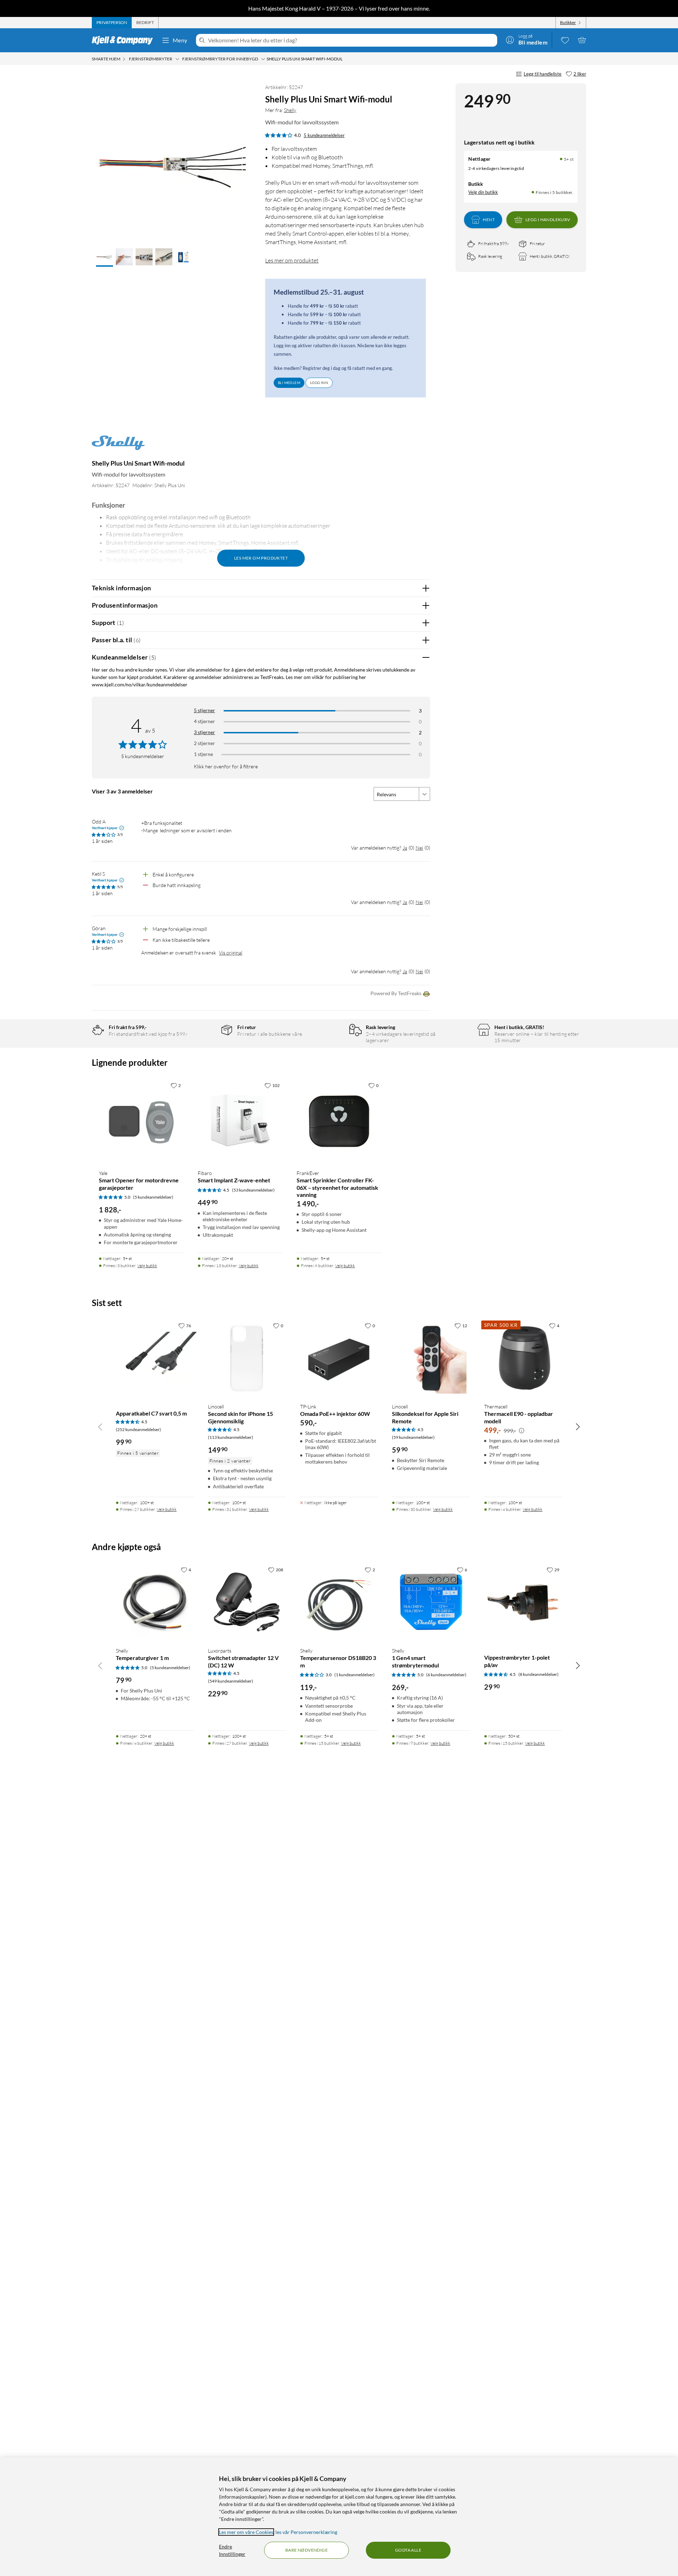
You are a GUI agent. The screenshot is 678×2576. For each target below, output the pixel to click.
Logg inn (319, 383)
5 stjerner (204, 710)
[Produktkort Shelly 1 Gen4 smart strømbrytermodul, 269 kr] (431, 1602)
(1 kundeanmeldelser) (355, 1675)
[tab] (112, 23)
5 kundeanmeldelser (324, 135)
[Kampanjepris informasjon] (522, 1431)
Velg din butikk (483, 192)
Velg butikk (147, 1266)
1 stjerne (203, 754)
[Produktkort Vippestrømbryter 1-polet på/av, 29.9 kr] (523, 1602)
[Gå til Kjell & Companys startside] (124, 40)
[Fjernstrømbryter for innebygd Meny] (263, 59)
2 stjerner (204, 743)
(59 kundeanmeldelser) (413, 1437)
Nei (419, 848)
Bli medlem (289, 383)
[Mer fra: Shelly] (118, 446)
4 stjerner (204, 721)
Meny (180, 40)
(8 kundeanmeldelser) (539, 1674)
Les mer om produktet (292, 260)
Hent (489, 220)
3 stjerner (204, 732)
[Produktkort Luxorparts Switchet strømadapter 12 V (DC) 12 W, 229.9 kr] (247, 1602)
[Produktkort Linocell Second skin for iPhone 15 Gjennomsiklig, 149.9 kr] (247, 1358)
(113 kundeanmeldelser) (231, 1437)
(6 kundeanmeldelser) (446, 1675)
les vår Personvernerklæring (306, 2532)
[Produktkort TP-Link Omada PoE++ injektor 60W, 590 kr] (339, 1358)
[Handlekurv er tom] (582, 40)
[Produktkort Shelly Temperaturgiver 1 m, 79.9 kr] (155, 1602)
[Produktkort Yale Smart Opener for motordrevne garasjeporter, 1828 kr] (141, 1121)
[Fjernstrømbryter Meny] (177, 59)
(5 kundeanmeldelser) (153, 1197)
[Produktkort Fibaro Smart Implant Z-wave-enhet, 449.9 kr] (240, 1121)
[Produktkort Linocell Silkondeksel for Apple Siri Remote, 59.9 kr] (431, 1358)
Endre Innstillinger (232, 2550)
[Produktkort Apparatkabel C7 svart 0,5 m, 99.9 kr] (155, 1358)
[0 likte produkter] (565, 40)
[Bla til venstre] (100, 1426)
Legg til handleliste (543, 74)
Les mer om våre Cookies (246, 2532)
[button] (105, 258)
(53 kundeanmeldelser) (253, 1190)
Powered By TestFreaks (396, 993)
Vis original (231, 953)
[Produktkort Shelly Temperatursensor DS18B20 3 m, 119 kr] (339, 1602)
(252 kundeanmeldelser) (138, 1429)
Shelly (290, 110)
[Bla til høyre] (578, 1426)
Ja (405, 848)
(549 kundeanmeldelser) (231, 1681)
